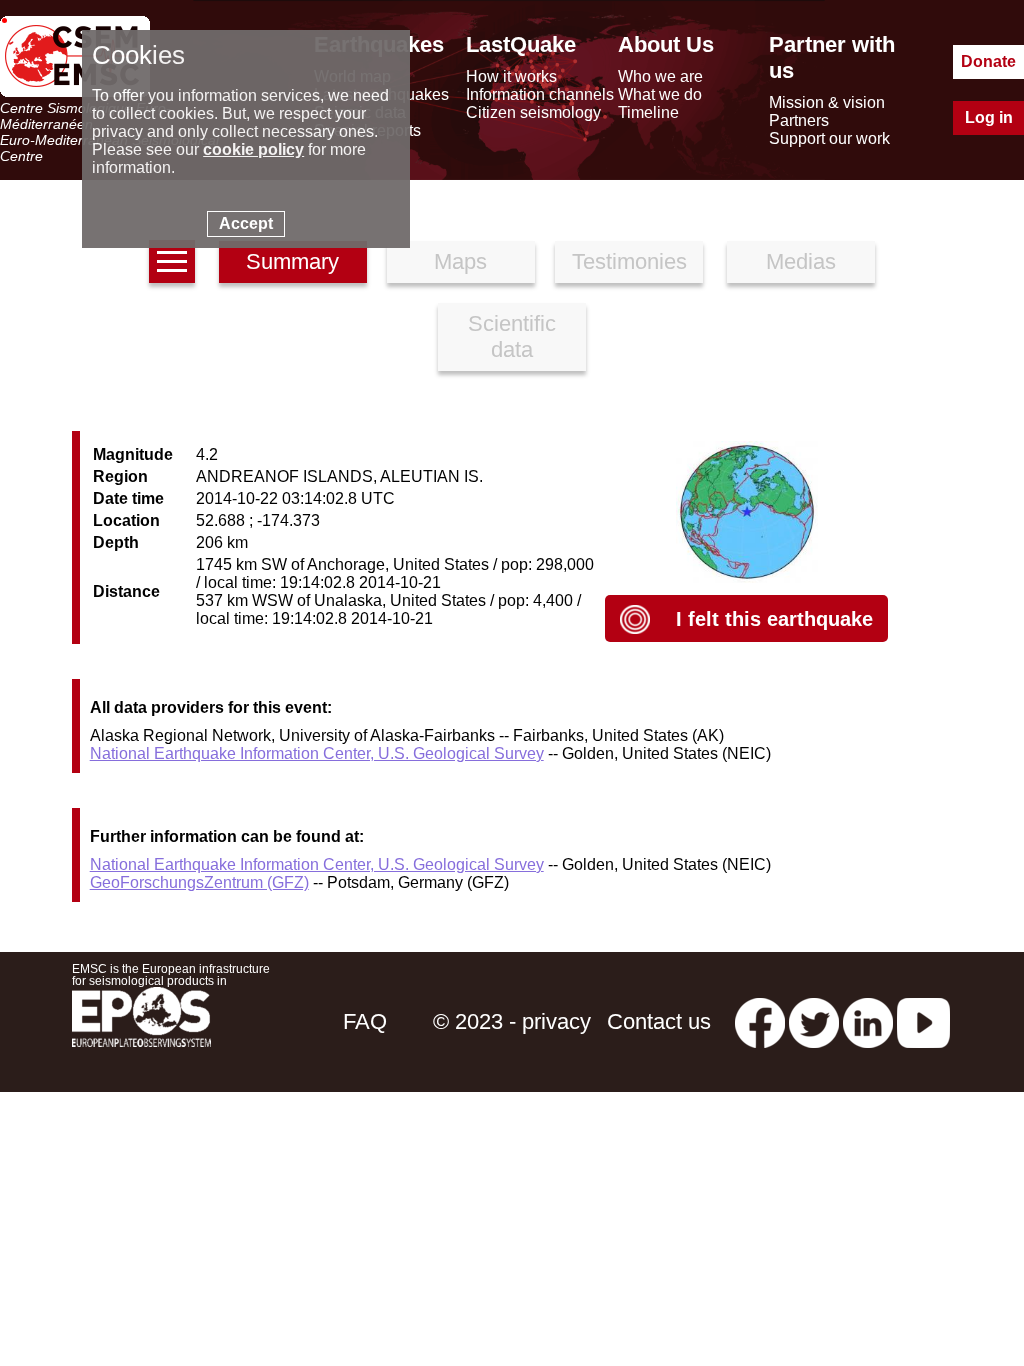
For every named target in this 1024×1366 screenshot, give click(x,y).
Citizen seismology (533, 112)
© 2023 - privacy (512, 1021)
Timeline (648, 112)
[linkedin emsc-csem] (868, 1021)
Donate (988, 61)
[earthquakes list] (172, 261)
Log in (989, 117)
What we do (660, 94)
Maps (460, 261)
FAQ (365, 1021)
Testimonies (629, 261)
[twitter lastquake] (814, 1021)
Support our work (829, 138)
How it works (511, 76)
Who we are (660, 76)
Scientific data (512, 336)
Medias (801, 261)
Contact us (659, 1021)
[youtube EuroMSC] (923, 1021)
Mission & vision (827, 102)
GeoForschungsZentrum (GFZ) (199, 882)
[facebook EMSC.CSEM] (760, 1021)
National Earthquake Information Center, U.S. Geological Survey (317, 753)
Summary (292, 261)
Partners (799, 120)
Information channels (540, 94)
